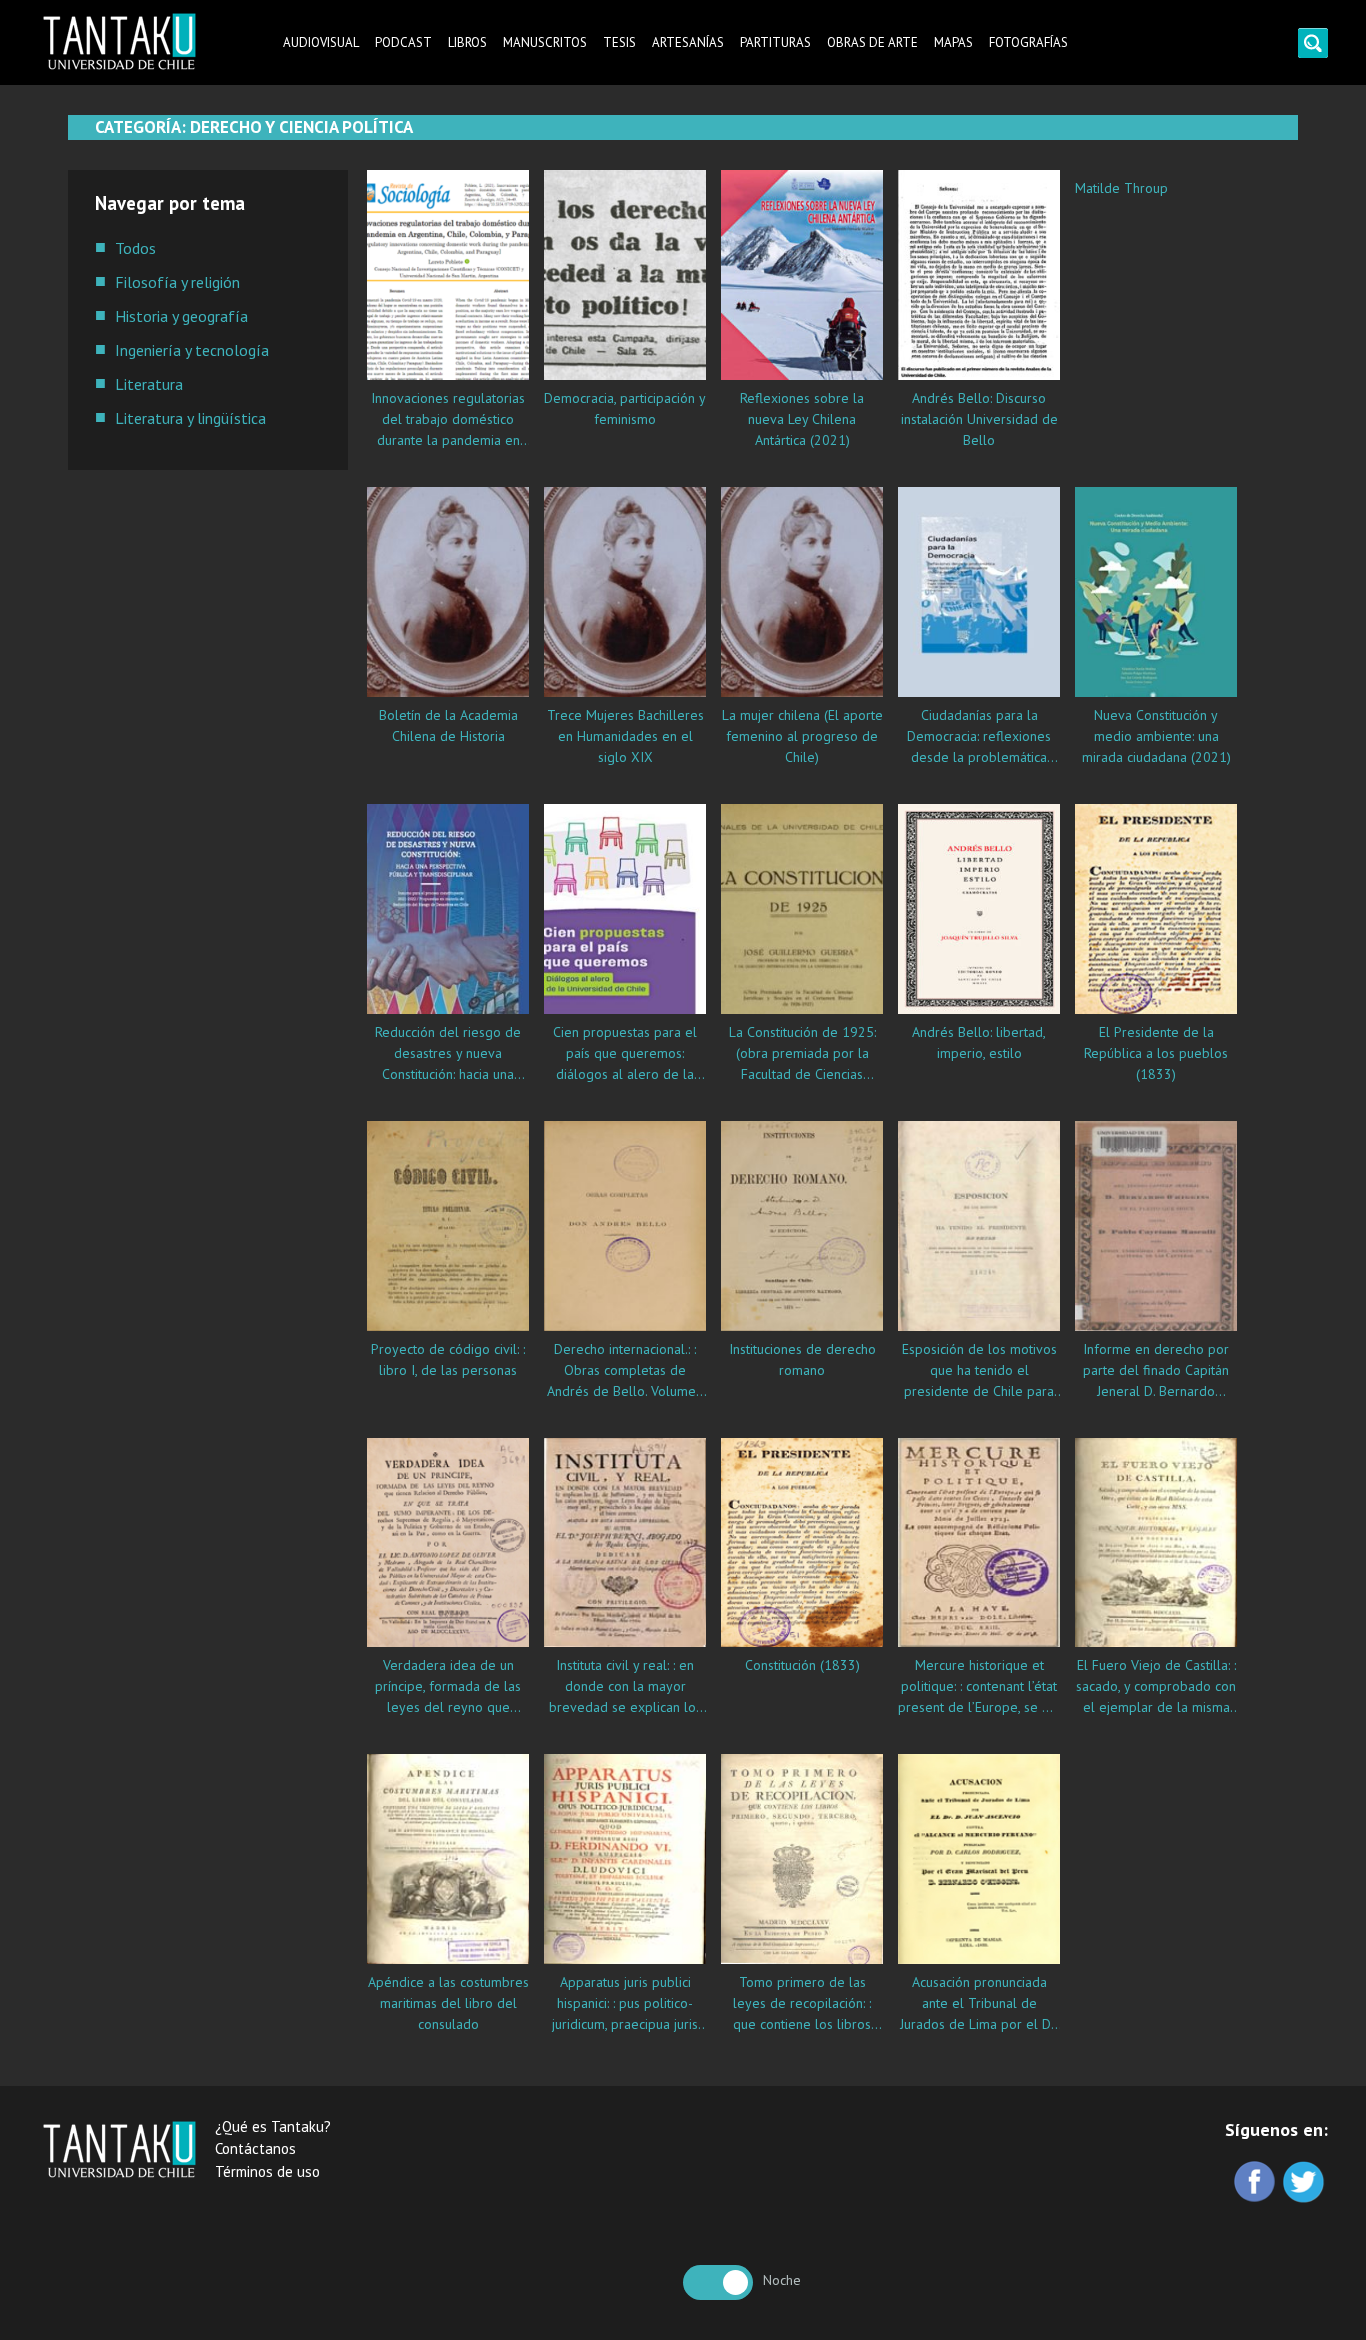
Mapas (953, 42)
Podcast (403, 42)
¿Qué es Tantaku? (273, 2126)
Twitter (1305, 2183)
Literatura (149, 384)
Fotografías (1028, 42)
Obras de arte (872, 42)
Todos (135, 248)
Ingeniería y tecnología (192, 350)
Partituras (775, 42)
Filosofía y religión (177, 282)
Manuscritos (545, 42)
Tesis (619, 42)
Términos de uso (267, 2171)
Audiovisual (321, 42)
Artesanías (688, 42)
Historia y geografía (181, 316)
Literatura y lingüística (190, 418)
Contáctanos (255, 2148)
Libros (467, 42)
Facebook (1256, 2183)
